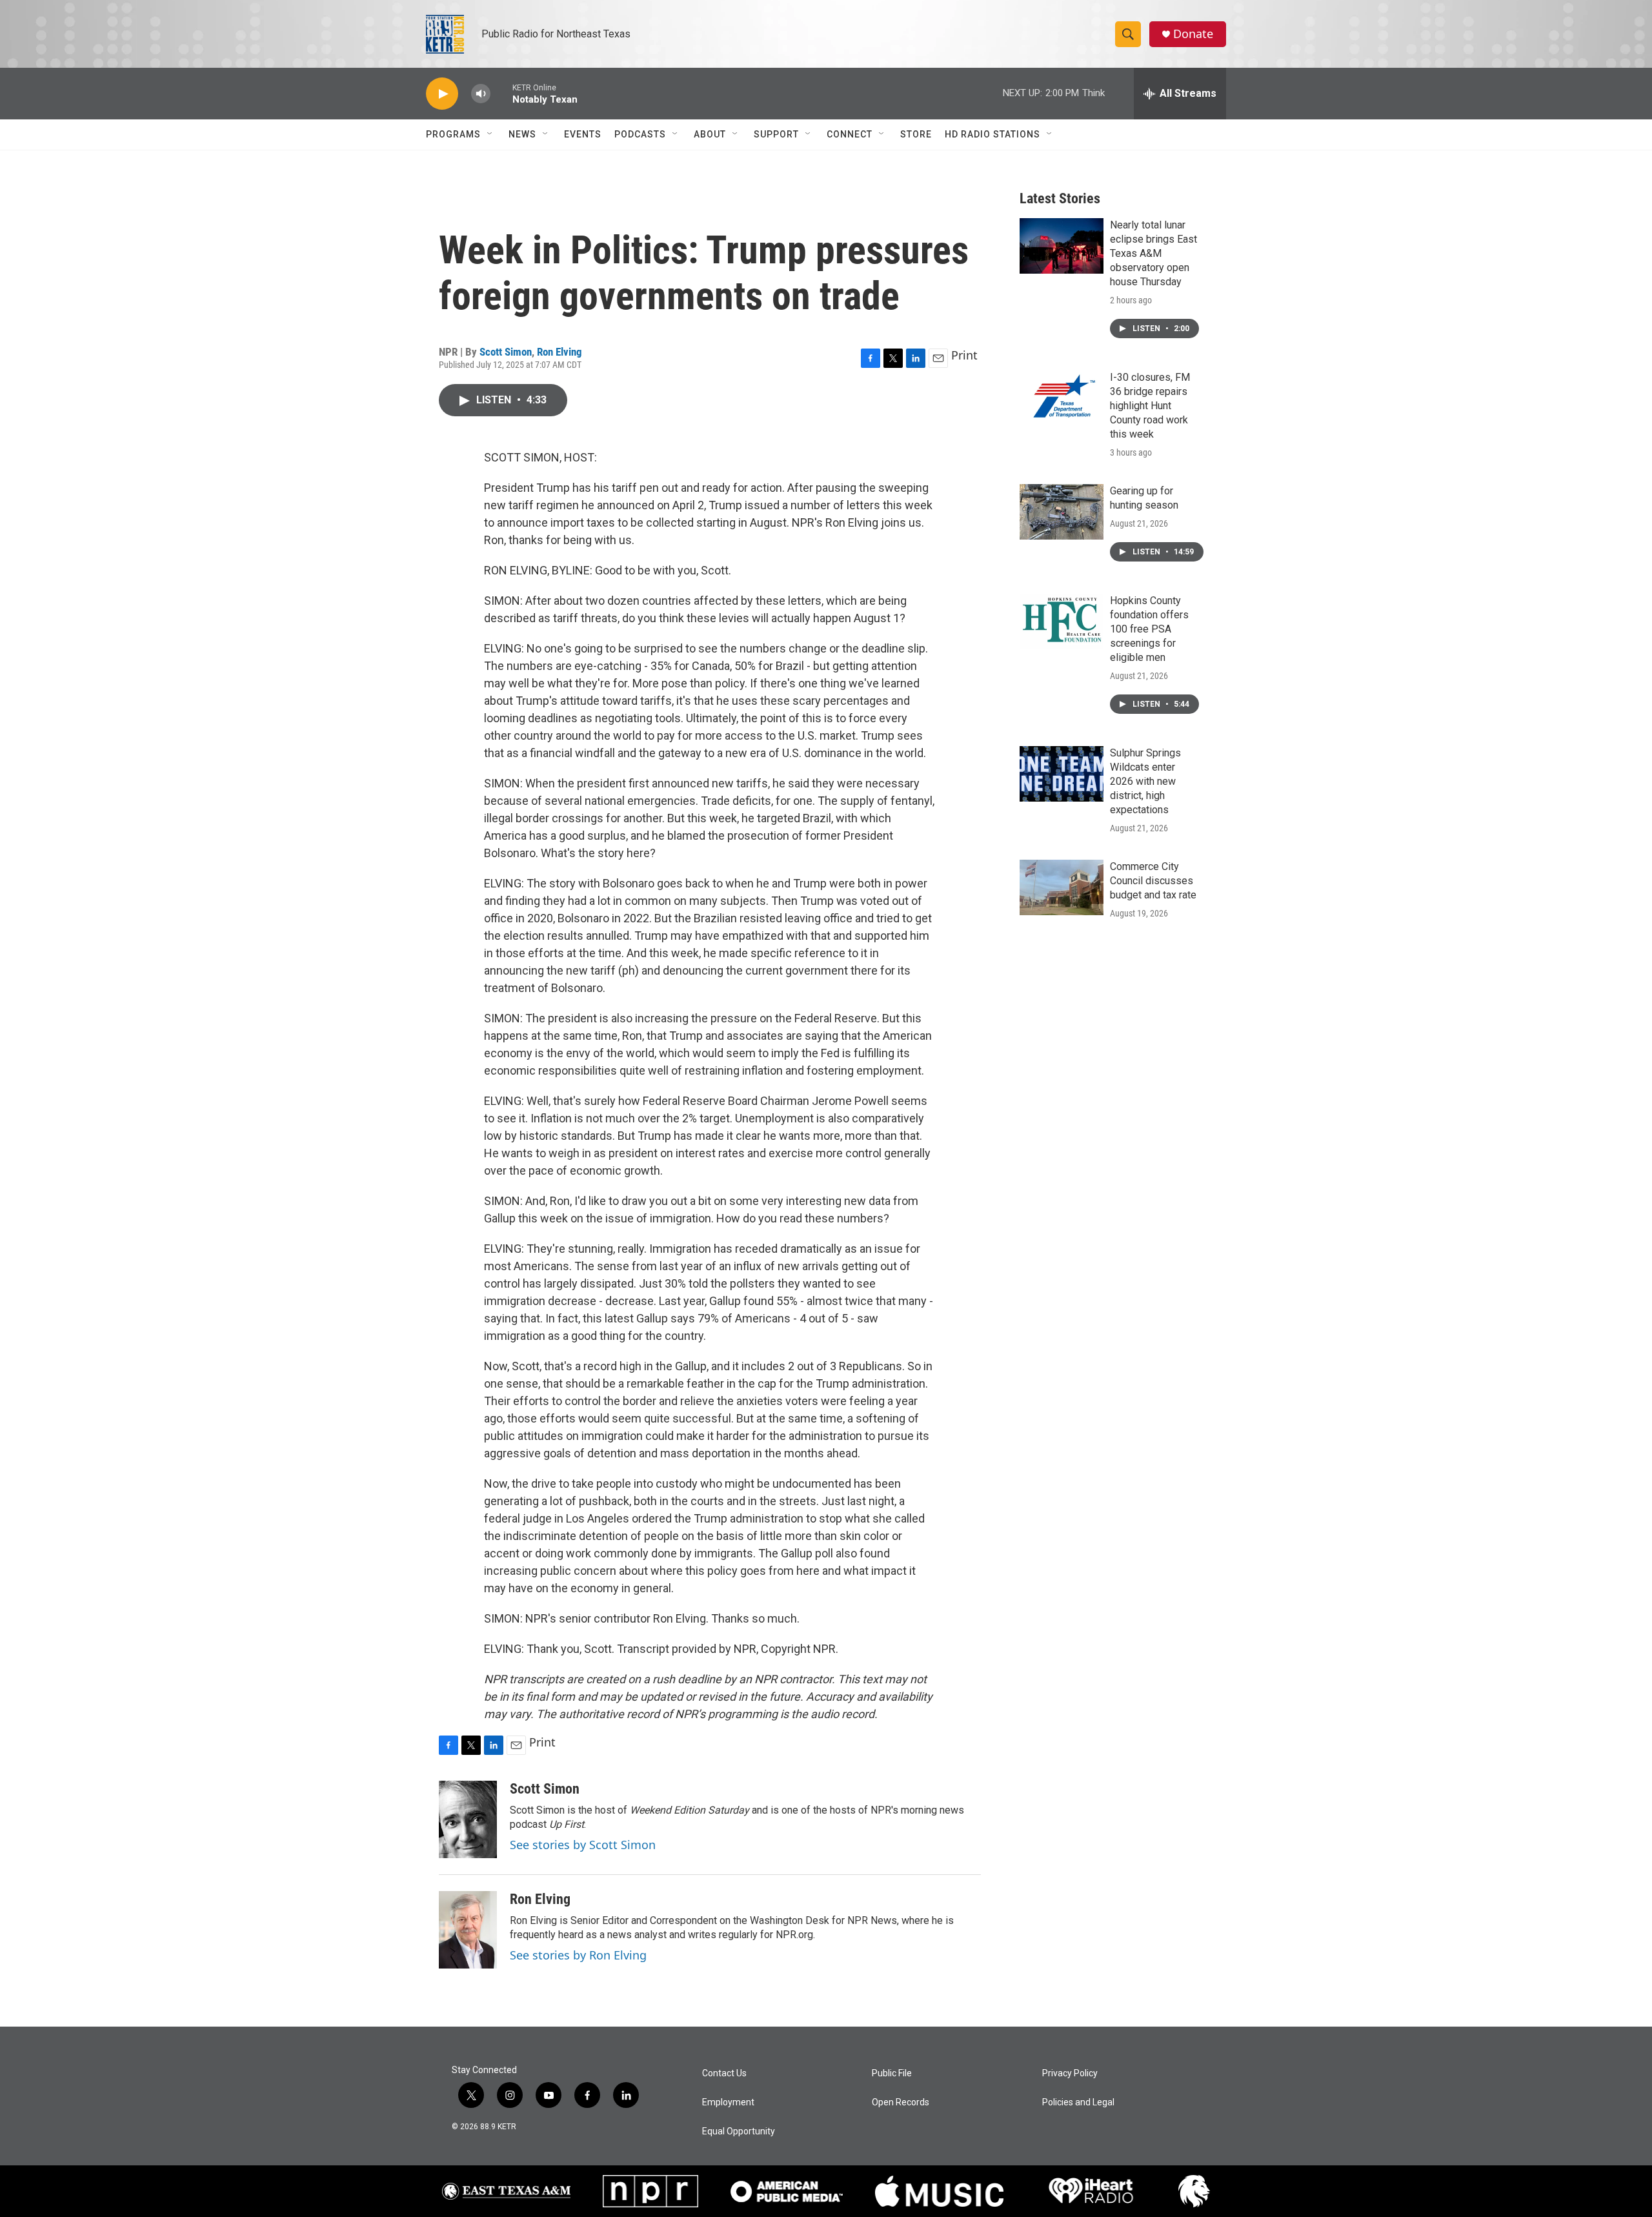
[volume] (481, 94)
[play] (442, 94)
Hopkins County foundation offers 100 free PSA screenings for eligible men (1149, 629)
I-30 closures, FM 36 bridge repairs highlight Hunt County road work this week (1150, 406)
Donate (1193, 34)
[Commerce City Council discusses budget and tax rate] (1062, 887)
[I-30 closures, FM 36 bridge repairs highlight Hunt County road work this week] (1062, 398)
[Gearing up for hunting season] (1062, 512)
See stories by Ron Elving (578, 1955)
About (710, 134)
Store (916, 134)
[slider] (501, 93)
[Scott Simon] (468, 1819)
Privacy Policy (1070, 2073)
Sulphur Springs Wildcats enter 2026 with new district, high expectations (1145, 781)
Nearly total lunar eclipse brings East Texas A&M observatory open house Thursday (1153, 253)
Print (964, 355)
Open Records (901, 2102)
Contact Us (724, 2073)
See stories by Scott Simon (583, 1845)
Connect (850, 134)
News (522, 134)
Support (776, 134)
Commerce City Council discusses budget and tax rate (1153, 881)
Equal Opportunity (739, 2131)
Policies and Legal (1078, 2102)
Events (583, 134)
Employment (728, 2102)
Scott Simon (506, 352)
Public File (892, 2073)
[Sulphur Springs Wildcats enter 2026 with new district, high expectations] (1062, 774)
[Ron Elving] (468, 1930)
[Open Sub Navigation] (490, 134)
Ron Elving (559, 352)
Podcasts (640, 134)
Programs (453, 134)
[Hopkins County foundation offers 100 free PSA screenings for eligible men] (1062, 622)
